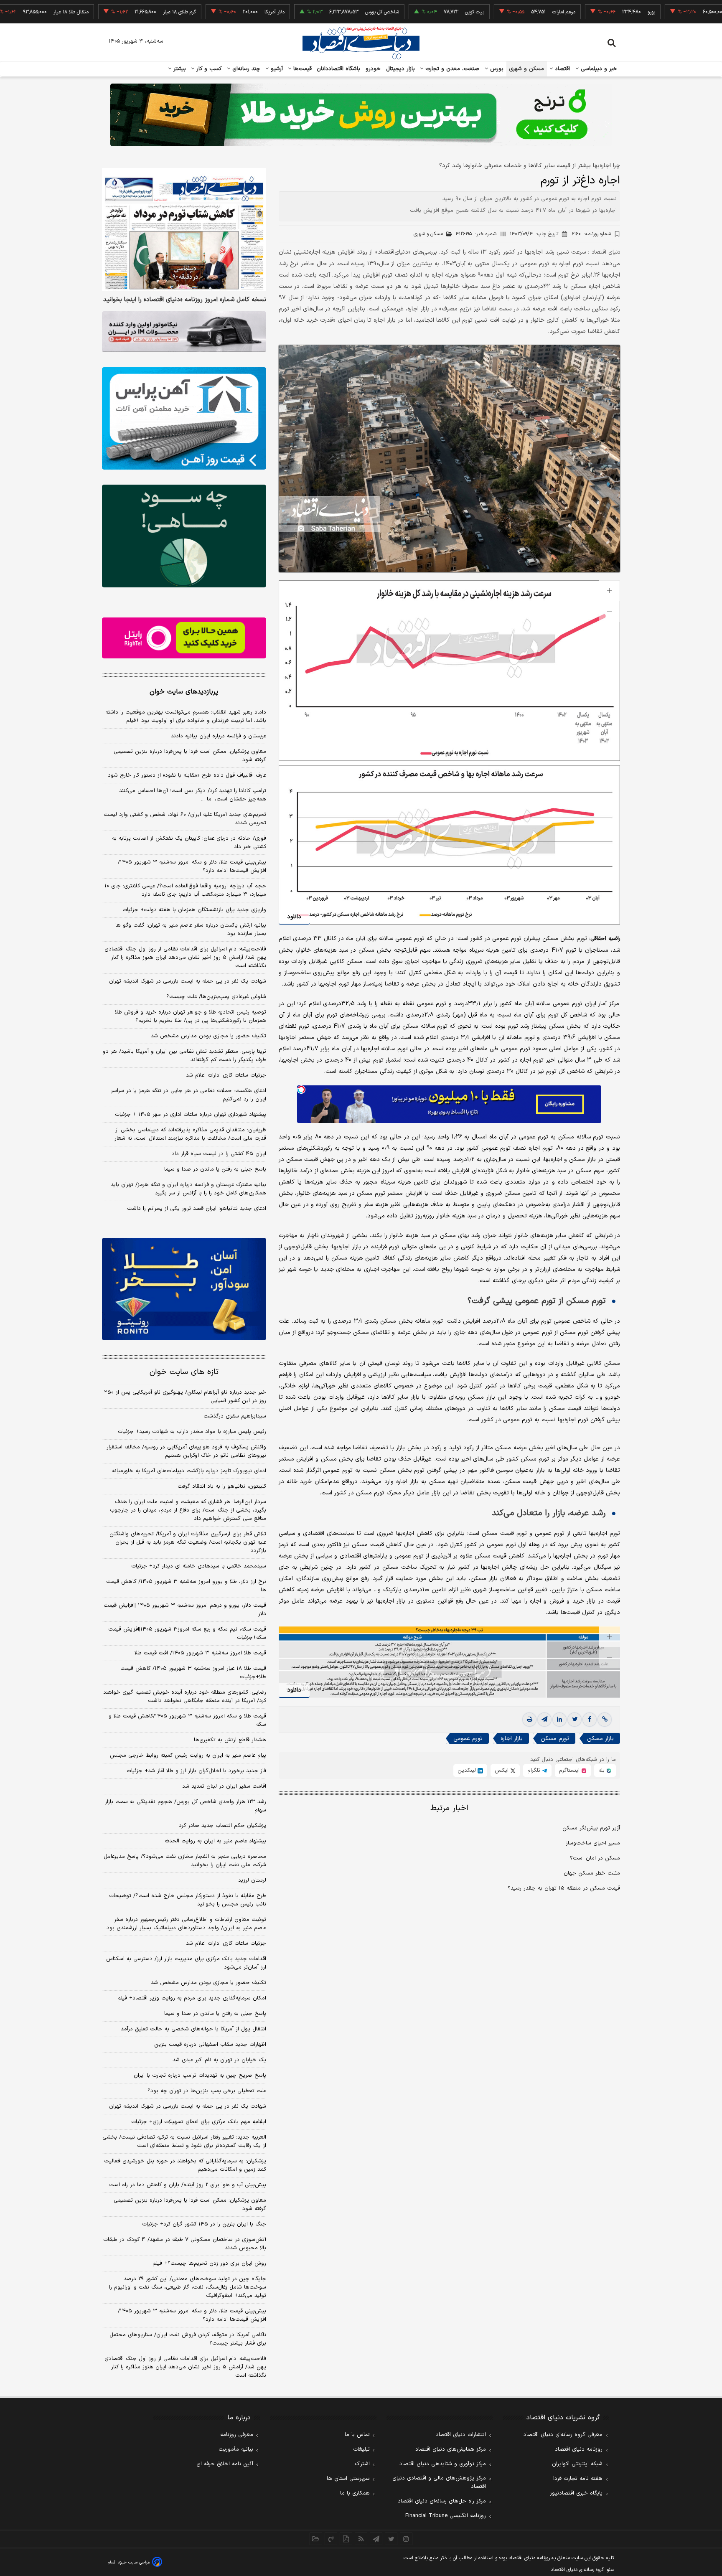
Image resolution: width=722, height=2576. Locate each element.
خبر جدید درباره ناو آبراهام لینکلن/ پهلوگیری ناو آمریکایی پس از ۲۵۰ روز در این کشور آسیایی (185, 1397)
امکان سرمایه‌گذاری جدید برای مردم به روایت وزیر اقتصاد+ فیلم (192, 1998)
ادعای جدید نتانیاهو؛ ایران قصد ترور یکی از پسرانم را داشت (197, 1209)
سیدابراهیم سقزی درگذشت (235, 1416)
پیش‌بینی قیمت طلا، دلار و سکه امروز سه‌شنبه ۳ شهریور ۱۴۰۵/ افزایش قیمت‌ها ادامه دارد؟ (192, 866)
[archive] (316, 2539)
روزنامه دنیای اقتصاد (579, 2449)
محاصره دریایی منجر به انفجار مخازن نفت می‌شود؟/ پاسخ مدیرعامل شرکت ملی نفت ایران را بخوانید (185, 1861)
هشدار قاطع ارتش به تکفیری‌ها (230, 1740)
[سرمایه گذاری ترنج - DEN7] (361, 115)
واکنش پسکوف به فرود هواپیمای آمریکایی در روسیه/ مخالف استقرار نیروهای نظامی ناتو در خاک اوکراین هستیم (186, 1451)
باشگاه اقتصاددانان (339, 69)
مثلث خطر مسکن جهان (592, 1873)
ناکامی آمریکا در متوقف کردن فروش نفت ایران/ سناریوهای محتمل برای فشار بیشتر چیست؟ (188, 2339)
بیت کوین (404, 12)
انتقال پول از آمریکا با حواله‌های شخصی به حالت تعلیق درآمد (193, 2029)
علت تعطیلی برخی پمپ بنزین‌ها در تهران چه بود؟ (207, 2091)
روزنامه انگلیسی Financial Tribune (446, 2516)
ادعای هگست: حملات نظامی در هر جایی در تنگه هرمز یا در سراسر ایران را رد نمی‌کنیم (188, 1095)
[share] (346, 2539)
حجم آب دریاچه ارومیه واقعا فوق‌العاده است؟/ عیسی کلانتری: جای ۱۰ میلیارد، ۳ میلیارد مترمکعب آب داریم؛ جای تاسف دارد (185, 890)
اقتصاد (562, 69)
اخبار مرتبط (449, 1808)
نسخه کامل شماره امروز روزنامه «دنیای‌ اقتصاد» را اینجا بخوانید (185, 300)
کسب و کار (208, 69)
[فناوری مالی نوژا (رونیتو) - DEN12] (184, 1289)
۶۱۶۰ (591, 234)
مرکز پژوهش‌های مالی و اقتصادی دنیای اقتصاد (439, 2482)
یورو (581, 12)
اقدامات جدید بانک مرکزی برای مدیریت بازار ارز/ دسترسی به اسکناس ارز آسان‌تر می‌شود (186, 1963)
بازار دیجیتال (400, 69)
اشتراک (362, 2464)
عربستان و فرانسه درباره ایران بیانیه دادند (219, 736)
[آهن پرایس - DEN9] (184, 419)
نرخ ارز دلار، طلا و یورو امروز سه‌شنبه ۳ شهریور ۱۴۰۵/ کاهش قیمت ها (186, 1586)
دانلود (294, 917)
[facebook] (590, 1720)
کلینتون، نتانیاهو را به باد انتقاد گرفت (222, 1486)
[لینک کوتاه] (605, 1720)
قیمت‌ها (301, 69)
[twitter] (575, 1720)
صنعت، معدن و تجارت (451, 69)
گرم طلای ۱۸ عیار (109, 12)
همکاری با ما (355, 2493)
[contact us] (331, 2539)
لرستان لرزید (252, 1880)
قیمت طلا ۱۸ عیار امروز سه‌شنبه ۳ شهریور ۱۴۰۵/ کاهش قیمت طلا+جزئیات (193, 1673)
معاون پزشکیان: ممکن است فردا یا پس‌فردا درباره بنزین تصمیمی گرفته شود (190, 756)
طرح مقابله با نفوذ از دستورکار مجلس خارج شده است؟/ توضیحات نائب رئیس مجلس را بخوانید (188, 1900)
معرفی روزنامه (237, 2435)
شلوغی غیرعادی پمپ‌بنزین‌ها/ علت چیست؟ (216, 997)
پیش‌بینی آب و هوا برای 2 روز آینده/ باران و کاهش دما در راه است (188, 2185)
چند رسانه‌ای (245, 69)
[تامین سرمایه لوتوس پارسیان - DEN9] (184, 536)
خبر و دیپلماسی (598, 69)
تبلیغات (361, 2449)
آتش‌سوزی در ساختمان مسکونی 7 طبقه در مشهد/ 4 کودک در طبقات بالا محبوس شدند (185, 2244)
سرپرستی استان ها (348, 2479)
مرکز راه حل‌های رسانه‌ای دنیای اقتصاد (442, 2501)
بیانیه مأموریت (236, 2449)
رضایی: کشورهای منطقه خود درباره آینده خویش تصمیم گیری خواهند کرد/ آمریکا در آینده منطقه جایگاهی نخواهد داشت (185, 1697)
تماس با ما (357, 2435)
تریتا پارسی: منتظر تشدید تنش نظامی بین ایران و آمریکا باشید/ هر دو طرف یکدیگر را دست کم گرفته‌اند (184, 1056)
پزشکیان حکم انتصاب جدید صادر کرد (222, 1826)
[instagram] (406, 2539)
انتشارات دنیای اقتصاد (461, 2435)
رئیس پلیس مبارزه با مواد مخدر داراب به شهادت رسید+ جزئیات (192, 1432)
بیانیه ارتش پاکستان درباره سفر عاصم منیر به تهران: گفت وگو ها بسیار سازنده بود (191, 930)
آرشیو (276, 69)
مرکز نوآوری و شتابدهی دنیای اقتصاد (443, 2464)
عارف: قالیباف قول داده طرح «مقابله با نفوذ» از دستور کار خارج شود (187, 775)
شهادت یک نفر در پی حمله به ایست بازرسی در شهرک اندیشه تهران (188, 981)
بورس (496, 69)
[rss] (361, 2539)
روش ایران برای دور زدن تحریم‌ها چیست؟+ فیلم (209, 2264)
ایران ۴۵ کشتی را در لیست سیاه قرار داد (219, 1154)
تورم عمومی (468, 1739)
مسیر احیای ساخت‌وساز (593, 1843)
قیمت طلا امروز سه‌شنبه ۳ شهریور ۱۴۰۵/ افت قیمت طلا (200, 1653)
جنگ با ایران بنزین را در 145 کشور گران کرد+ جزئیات (204, 2224)
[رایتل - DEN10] (184, 638)
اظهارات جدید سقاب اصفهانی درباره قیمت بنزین (210, 2045)
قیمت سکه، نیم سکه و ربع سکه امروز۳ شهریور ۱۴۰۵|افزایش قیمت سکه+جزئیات (187, 1633)
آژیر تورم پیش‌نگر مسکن (591, 1828)
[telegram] (544, 1720)
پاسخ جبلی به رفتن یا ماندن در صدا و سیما (215, 1169)
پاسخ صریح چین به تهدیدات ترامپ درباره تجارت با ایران (200, 2076)
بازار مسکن (600, 1739)
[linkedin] (559, 1720)
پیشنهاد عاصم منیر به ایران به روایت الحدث (215, 1841)
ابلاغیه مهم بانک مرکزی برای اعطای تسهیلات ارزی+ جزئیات (199, 2122)
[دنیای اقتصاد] (361, 43)
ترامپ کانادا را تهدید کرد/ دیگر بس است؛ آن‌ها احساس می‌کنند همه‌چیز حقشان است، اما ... (193, 795)
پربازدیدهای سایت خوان (184, 692)
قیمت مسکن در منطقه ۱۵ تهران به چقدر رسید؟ (564, 1888)
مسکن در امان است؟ (595, 1858)
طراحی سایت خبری (134, 2562)
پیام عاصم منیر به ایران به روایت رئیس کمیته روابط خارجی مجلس (188, 1755)
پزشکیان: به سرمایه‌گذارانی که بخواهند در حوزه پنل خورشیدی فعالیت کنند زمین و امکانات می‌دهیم (185, 2165)
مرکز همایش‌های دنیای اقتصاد (451, 2449)
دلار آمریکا (204, 12)
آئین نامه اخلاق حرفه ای (225, 2464)
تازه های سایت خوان (184, 1372)
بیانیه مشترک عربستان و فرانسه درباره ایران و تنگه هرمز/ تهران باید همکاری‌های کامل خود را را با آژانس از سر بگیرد (188, 1189)
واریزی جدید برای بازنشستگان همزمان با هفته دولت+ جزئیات (194, 910)
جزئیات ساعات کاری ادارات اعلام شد (226, 1075)
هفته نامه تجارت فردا (578, 2479)
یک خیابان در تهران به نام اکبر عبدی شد (219, 2060)
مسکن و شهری (527, 69)
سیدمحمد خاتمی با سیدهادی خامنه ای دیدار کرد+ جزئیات (199, 1566)
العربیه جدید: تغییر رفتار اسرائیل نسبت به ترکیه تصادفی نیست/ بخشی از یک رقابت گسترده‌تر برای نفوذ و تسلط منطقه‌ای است (184, 2142)
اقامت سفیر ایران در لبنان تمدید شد (224, 1786)
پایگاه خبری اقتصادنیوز (576, 2493)
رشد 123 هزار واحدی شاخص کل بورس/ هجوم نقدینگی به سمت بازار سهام (186, 1806)
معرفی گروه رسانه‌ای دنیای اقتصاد (563, 2435)
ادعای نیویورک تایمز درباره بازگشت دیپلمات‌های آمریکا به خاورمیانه (189, 1471)
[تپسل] (301, 1090)
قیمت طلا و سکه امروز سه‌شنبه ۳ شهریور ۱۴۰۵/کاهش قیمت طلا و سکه (187, 1720)
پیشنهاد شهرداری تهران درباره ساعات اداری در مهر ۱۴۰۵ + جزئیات (191, 1115)
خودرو (373, 69)
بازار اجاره (512, 1739)
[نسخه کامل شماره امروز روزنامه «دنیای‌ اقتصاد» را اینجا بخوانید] (184, 230)
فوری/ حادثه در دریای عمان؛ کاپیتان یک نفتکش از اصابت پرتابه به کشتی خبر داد (189, 843)
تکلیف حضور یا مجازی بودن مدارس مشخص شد (208, 1036)
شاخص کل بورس (311, 12)
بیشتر (179, 69)
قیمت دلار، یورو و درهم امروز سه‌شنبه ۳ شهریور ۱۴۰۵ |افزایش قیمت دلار (185, 1610)
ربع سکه (669, 12)
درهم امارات (493, 12)
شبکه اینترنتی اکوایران (577, 2464)
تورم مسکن (555, 1739)
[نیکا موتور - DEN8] (184, 332)
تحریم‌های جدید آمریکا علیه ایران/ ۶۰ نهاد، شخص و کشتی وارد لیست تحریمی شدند (185, 819)
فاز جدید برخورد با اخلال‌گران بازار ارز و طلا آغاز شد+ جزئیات (196, 1771)
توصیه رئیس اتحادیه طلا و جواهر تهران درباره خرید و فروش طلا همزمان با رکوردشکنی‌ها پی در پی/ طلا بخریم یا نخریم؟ (191, 1016)
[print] (529, 1720)
